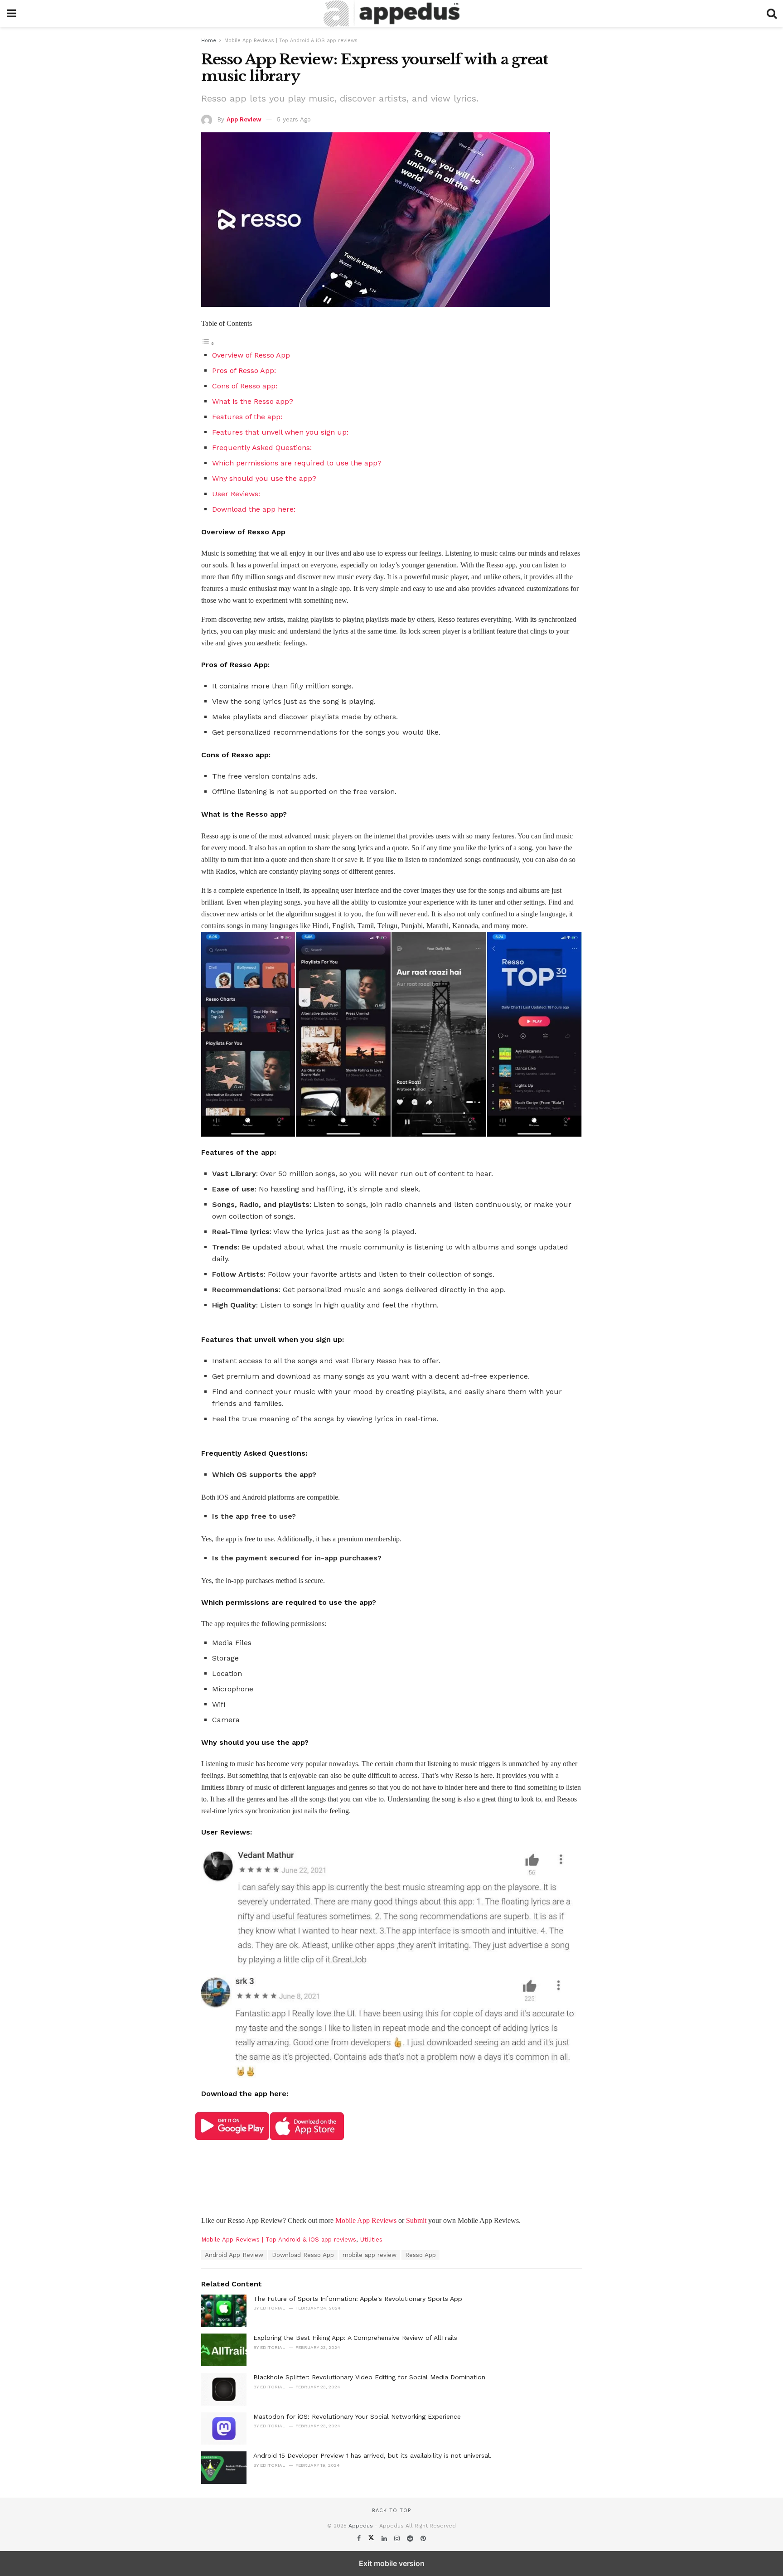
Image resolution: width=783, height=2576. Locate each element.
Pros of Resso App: (244, 370)
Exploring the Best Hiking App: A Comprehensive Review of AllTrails (355, 2338)
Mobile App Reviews (366, 2220)
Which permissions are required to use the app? (298, 463)
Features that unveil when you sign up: (281, 432)
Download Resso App (303, 2255)
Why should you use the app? (264, 478)
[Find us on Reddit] (411, 2538)
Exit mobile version (392, 2563)
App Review (244, 119)
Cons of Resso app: (245, 386)
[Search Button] (772, 14)
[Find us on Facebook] (360, 2538)
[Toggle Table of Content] (208, 343)
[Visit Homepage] (391, 14)
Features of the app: (247, 417)
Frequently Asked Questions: (262, 448)
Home (209, 41)
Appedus (361, 2526)
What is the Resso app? (254, 401)
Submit (416, 2220)
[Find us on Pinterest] (423, 2538)
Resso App (420, 2255)
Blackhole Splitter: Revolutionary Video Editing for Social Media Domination (369, 2377)
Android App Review (234, 2255)
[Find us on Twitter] (372, 2538)
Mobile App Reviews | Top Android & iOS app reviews (291, 41)
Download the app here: (254, 509)
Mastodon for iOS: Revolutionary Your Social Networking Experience (357, 2416)
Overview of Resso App (251, 355)
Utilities (371, 2239)
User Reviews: (237, 494)
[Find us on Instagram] (398, 2538)
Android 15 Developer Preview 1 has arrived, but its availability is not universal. (372, 2455)
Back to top (391, 2511)
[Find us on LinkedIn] (385, 2538)
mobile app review (370, 2255)
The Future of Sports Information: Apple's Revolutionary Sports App (358, 2299)
